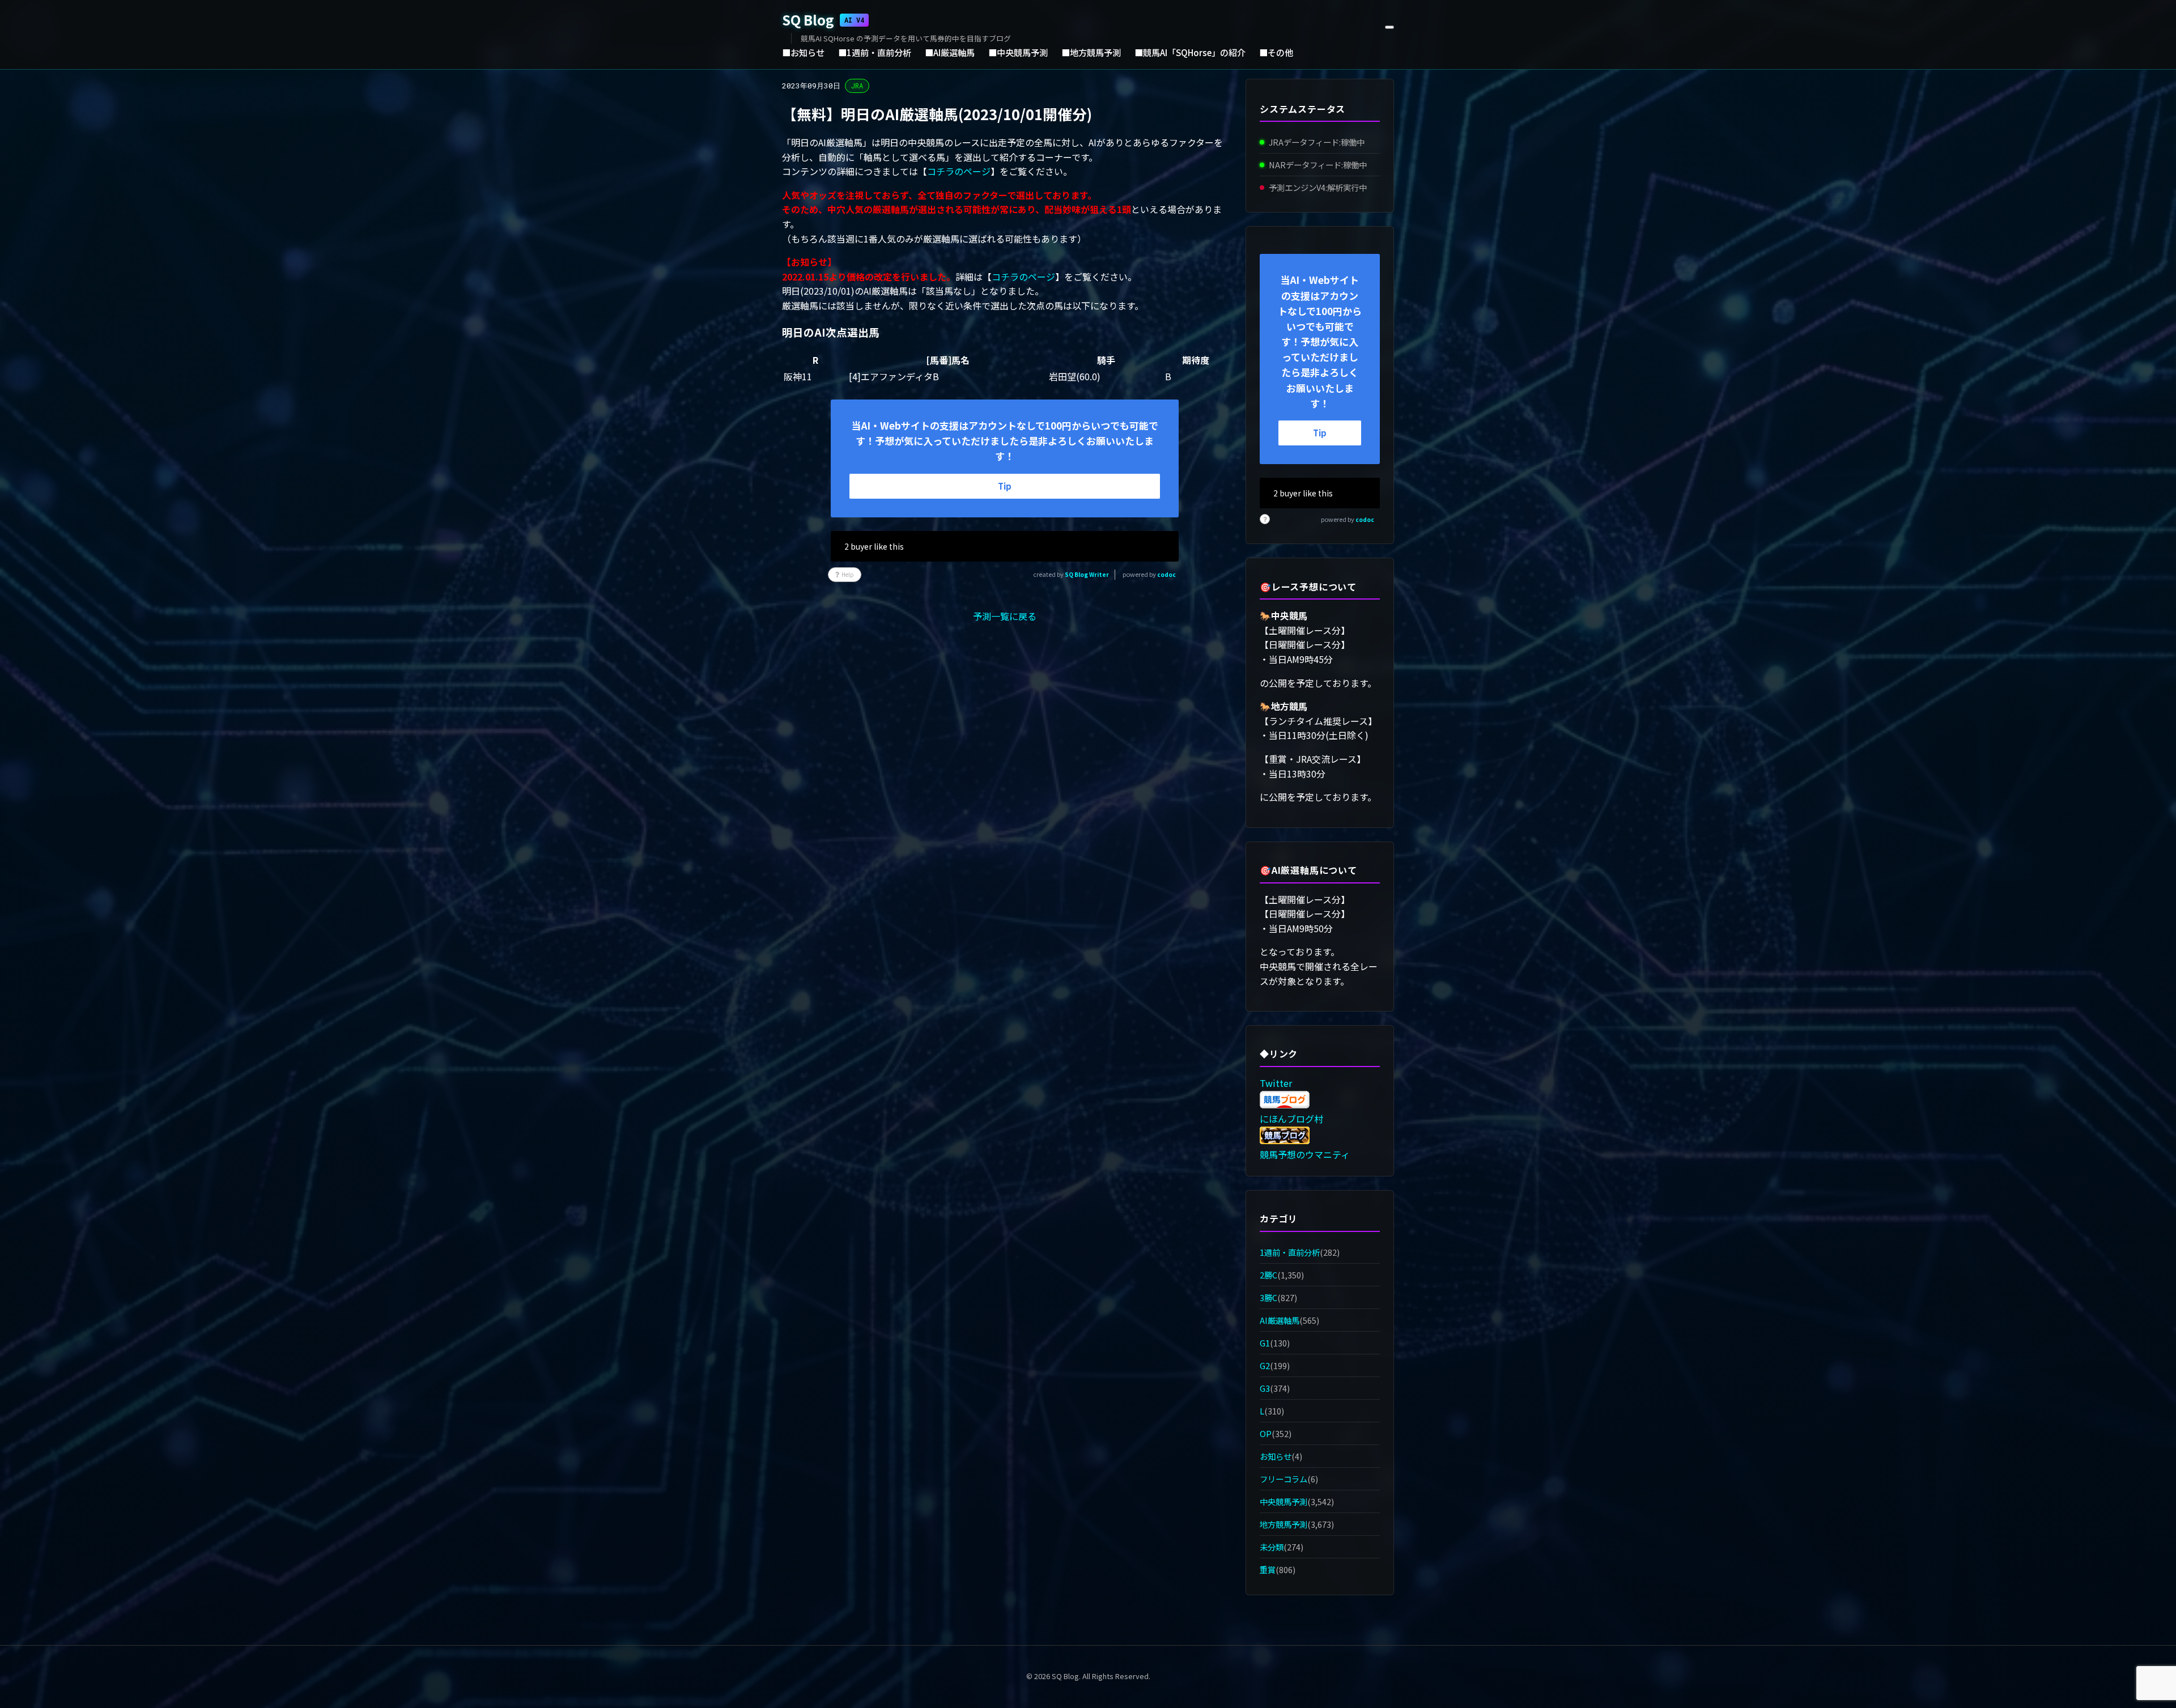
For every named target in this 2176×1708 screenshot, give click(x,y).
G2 (1265, 1365)
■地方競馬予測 (1091, 52)
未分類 (1272, 1547)
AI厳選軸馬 (1280, 1320)
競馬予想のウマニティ (1305, 1154)
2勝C (1268, 1275)
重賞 (1268, 1570)
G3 (1265, 1388)
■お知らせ (803, 52)
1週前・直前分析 (1290, 1252)
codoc (1166, 574)
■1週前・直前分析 (875, 52)
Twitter (1276, 1083)
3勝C (1268, 1297)
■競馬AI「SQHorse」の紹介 (1190, 52)
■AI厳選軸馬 (950, 52)
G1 (1265, 1343)
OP (1266, 1433)
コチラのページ (959, 171)
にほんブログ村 (1291, 1119)
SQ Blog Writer (1087, 574)
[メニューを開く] (1389, 27)
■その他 (1276, 52)
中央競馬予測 (1283, 1501)
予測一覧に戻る (1005, 616)
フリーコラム (1283, 1479)
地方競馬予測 (1283, 1524)
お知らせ (1276, 1456)
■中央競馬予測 (1018, 52)
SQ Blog (823, 20)
